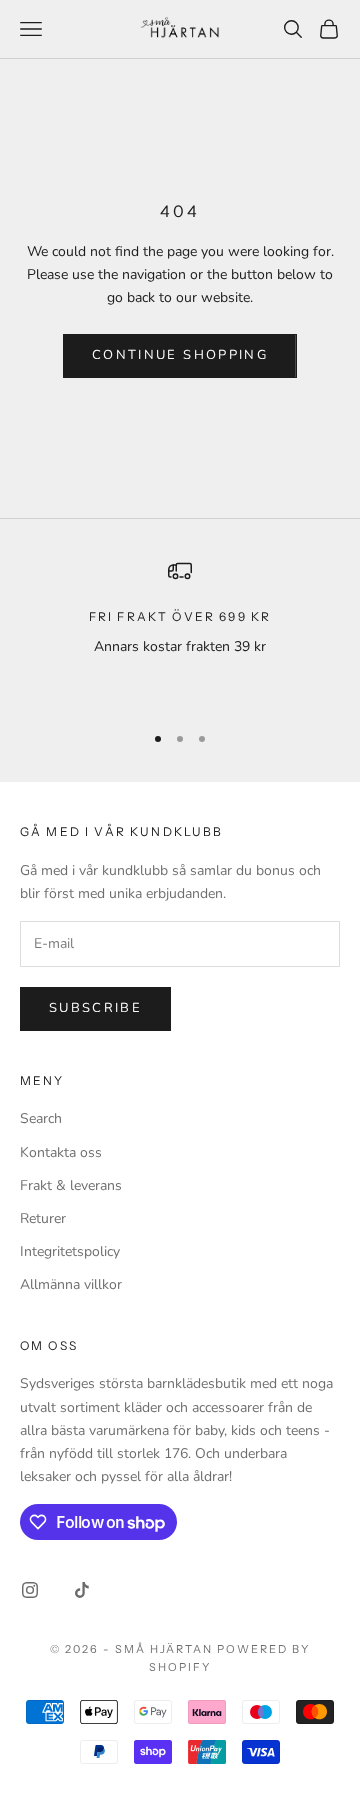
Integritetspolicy (70, 1251)
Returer (43, 1218)
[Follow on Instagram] (30, 1590)
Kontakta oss (61, 1152)
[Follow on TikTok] (82, 1590)
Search (41, 1118)
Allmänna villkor (71, 1284)
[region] (180, 632)
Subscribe (95, 1008)
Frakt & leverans (71, 1185)
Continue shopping (180, 355)
